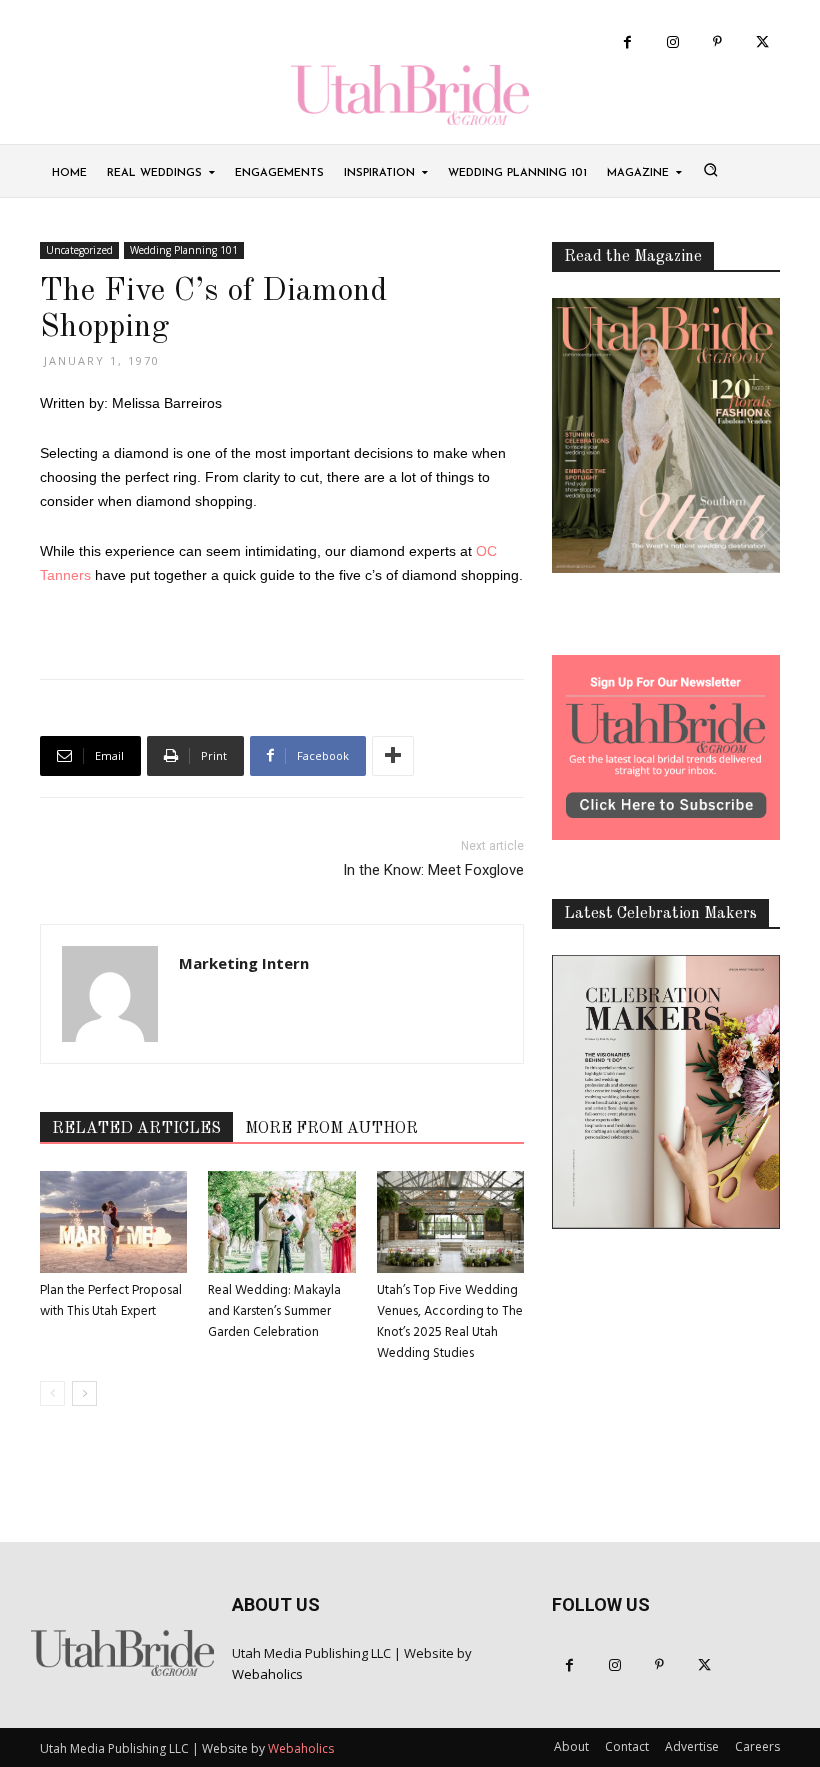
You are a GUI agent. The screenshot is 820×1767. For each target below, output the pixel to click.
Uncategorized (79, 250)
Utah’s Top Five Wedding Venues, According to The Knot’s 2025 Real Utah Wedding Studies (450, 1322)
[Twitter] (762, 42)
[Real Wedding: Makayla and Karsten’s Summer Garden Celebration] (281, 1221)
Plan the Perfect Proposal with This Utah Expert (111, 1301)
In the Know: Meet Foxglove (433, 870)
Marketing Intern (244, 963)
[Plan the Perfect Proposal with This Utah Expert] (113, 1221)
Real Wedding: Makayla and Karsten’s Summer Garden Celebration (274, 1311)
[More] (393, 756)
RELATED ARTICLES (136, 1129)
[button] (710, 169)
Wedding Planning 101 (184, 250)
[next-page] (84, 1393)
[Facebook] (627, 42)
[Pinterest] (717, 42)
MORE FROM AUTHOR (331, 1129)
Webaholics (267, 1674)
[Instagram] (672, 42)
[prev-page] (52, 1393)
